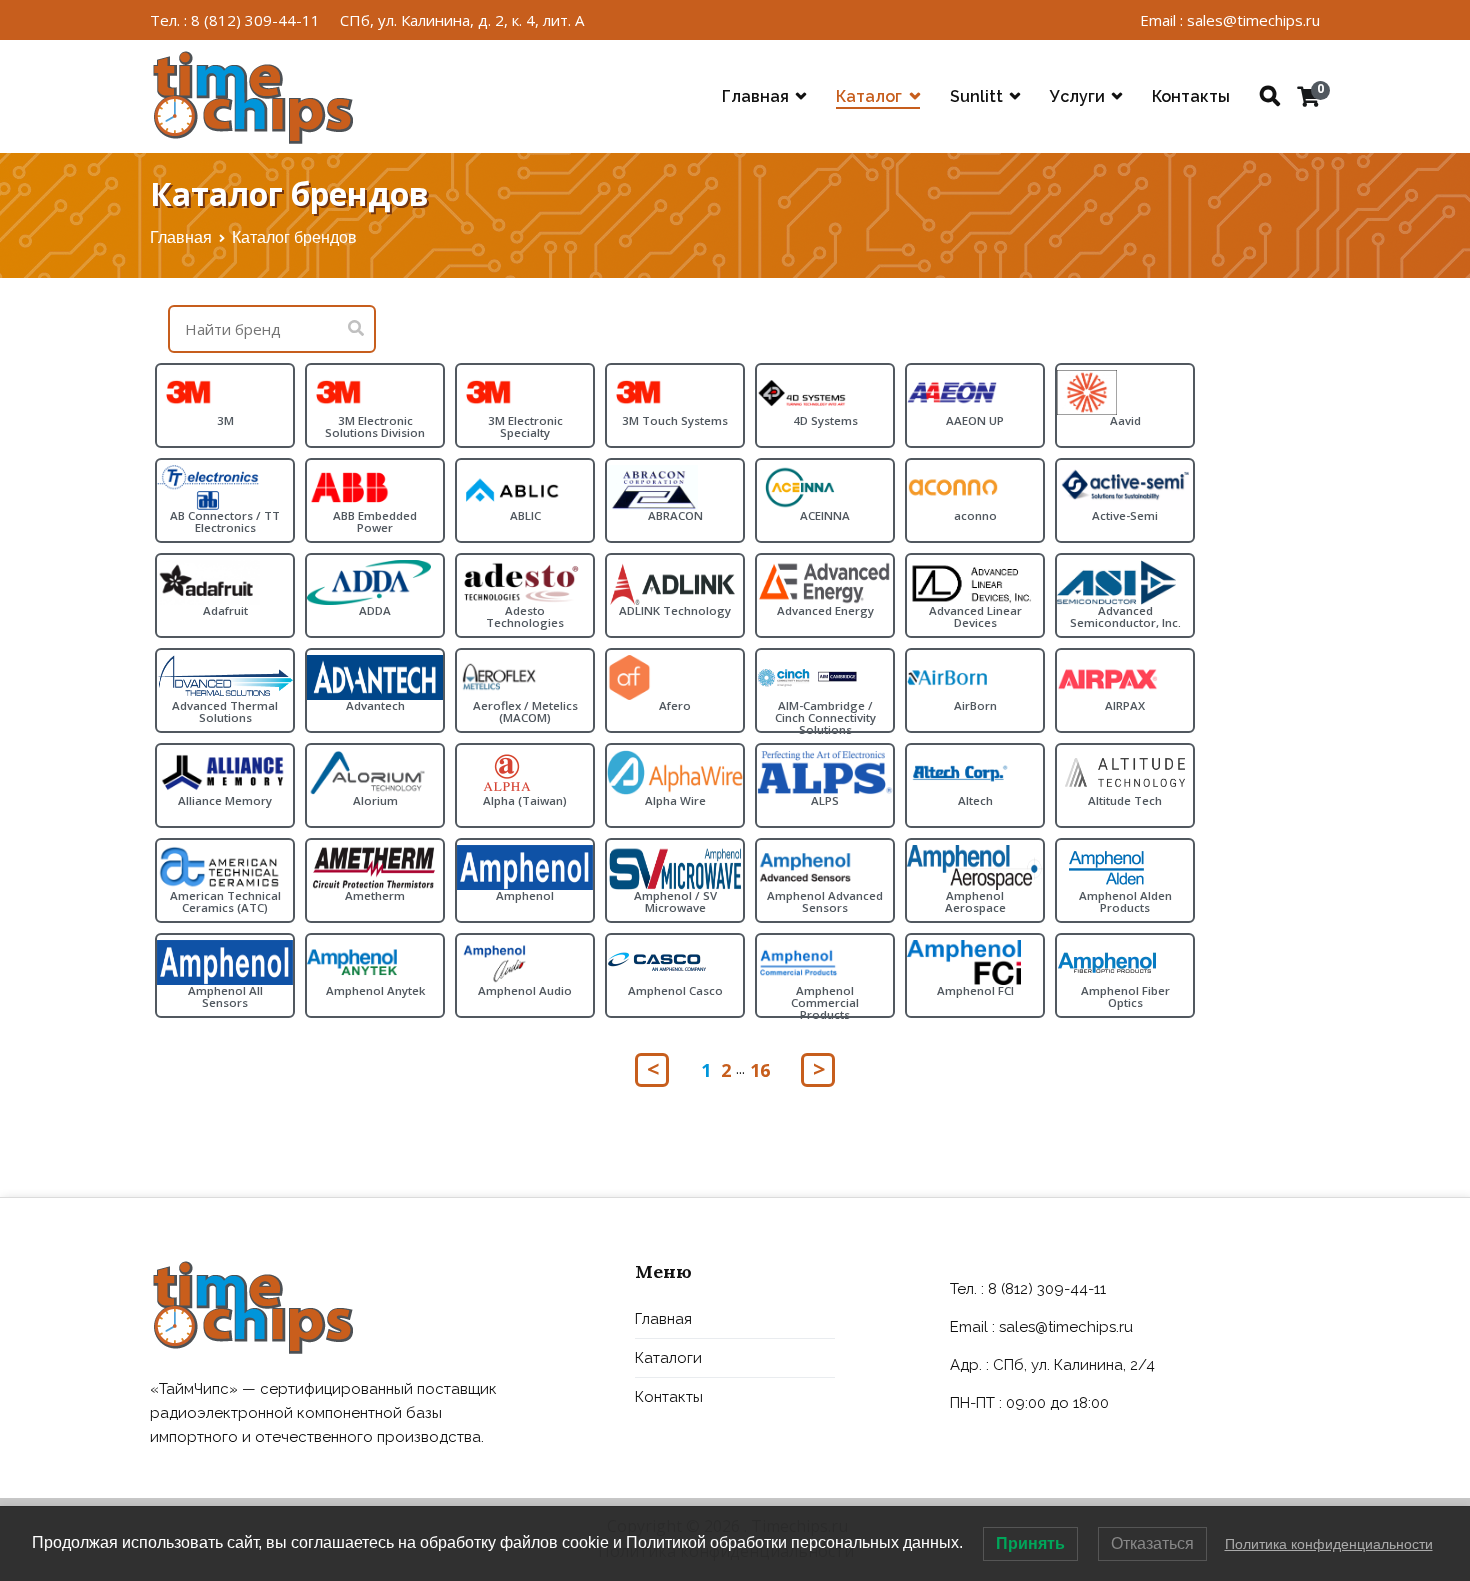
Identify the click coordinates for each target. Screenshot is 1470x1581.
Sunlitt (976, 96)
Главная (755, 96)
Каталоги (668, 1358)
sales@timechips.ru (1066, 1327)
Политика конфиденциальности (1329, 1544)
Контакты (1191, 96)
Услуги (1077, 96)
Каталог (869, 96)
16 (760, 1070)
